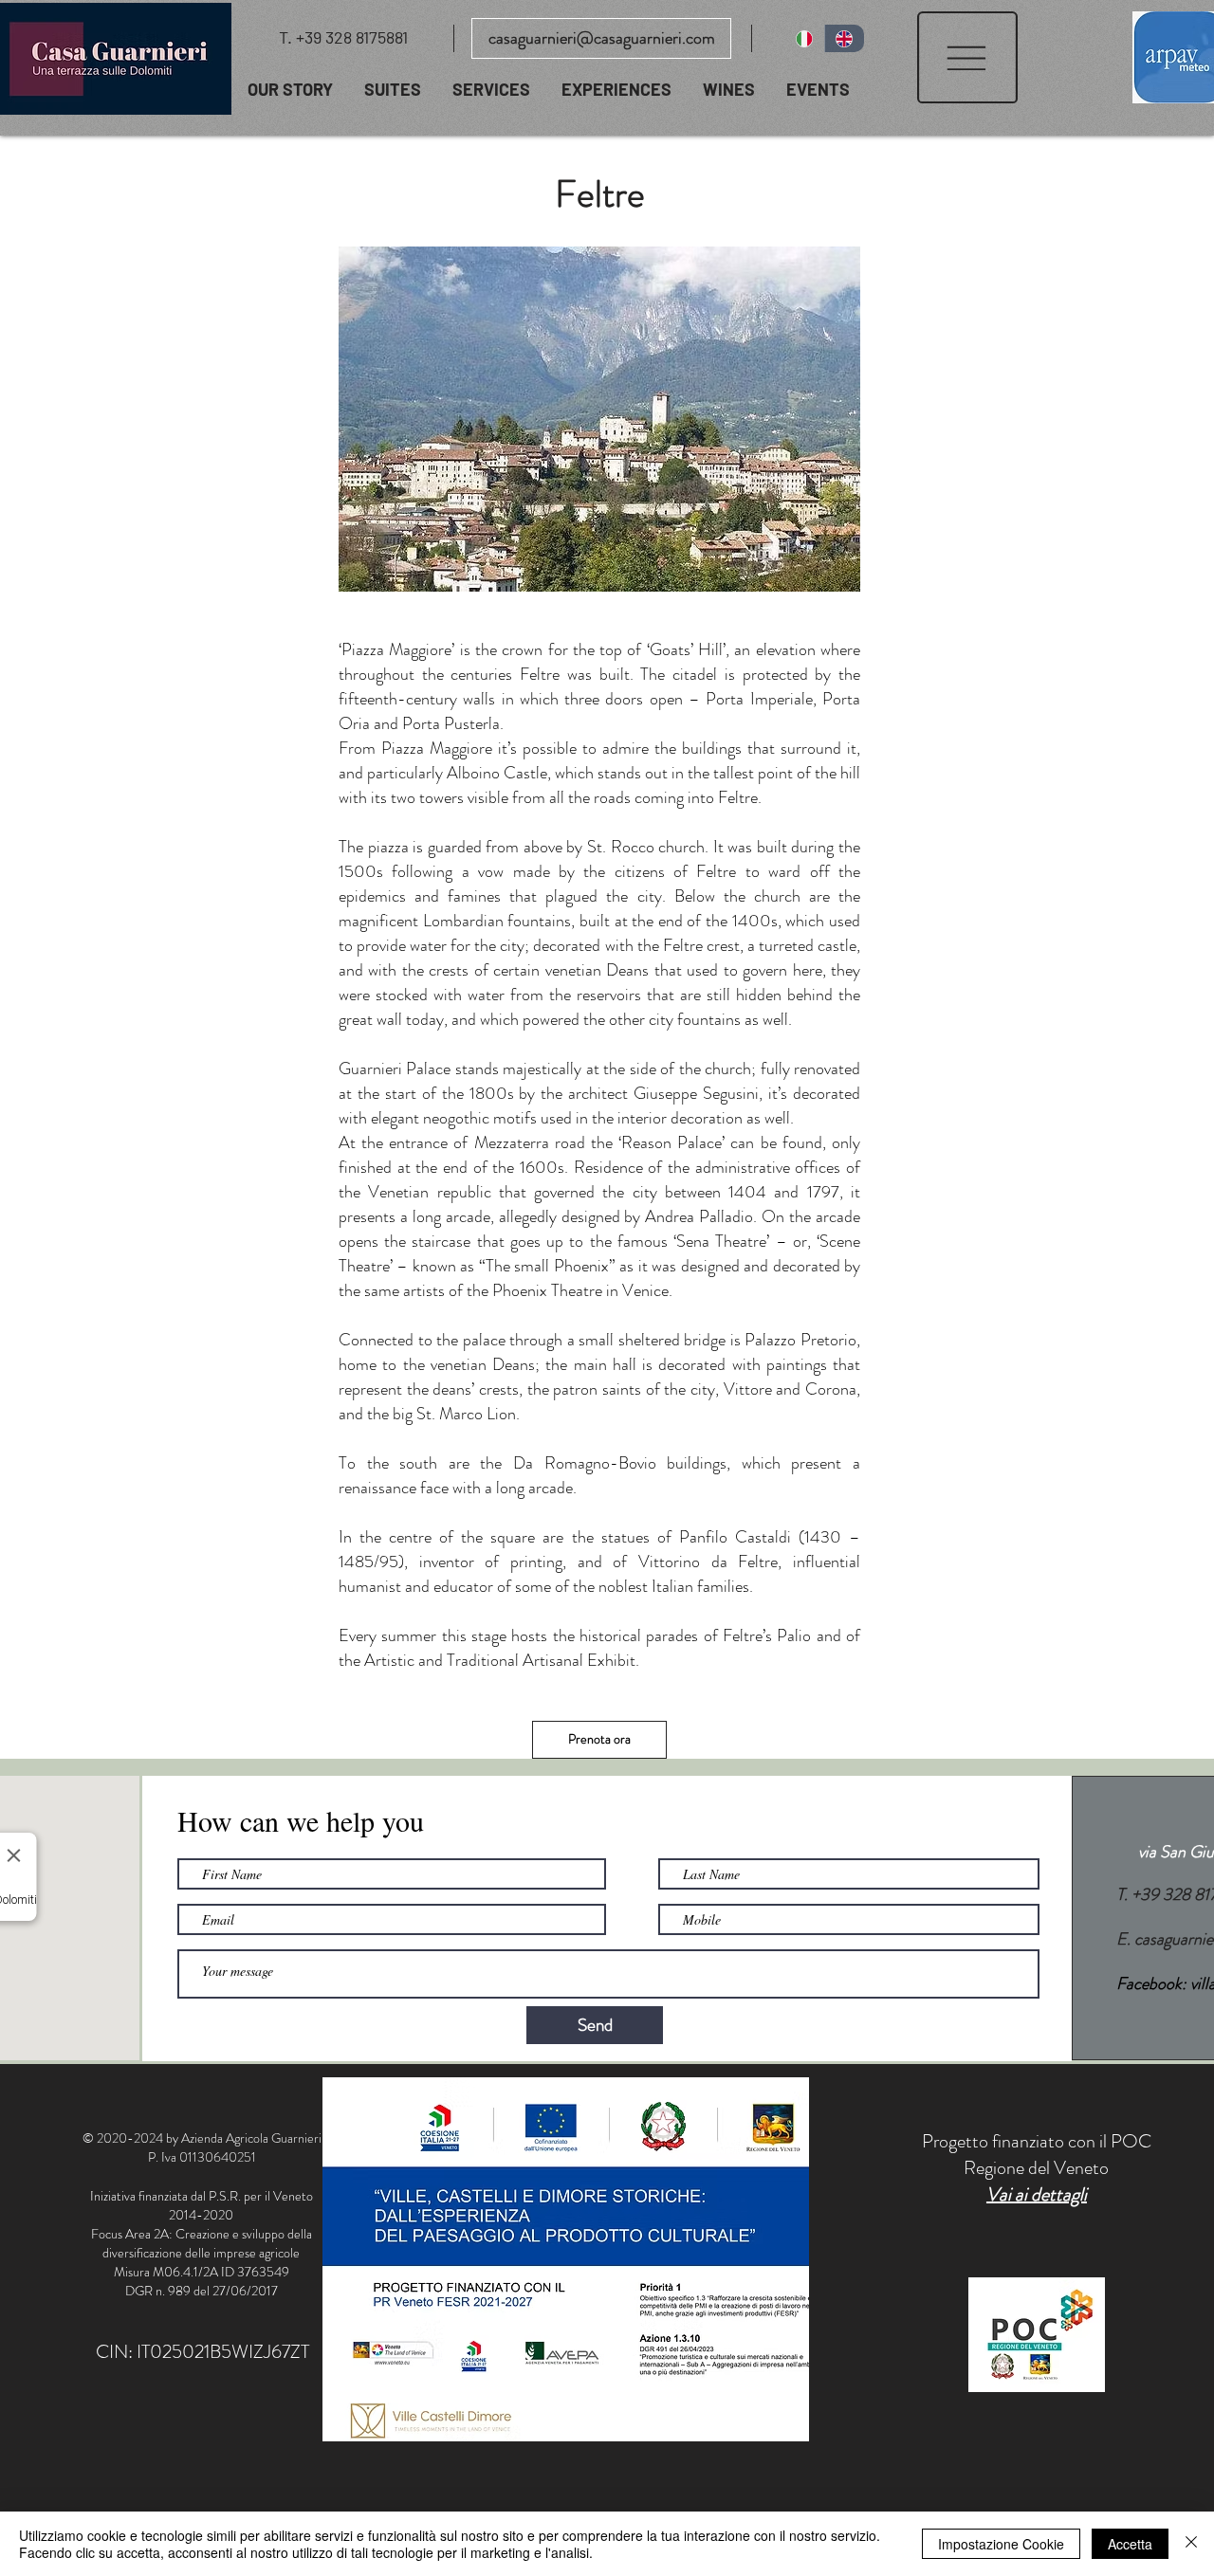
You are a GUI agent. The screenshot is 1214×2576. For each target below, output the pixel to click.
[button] (967, 57)
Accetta (1130, 2544)
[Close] (1191, 2544)
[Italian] (804, 38)
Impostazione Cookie (1001, 2544)
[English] (845, 38)
